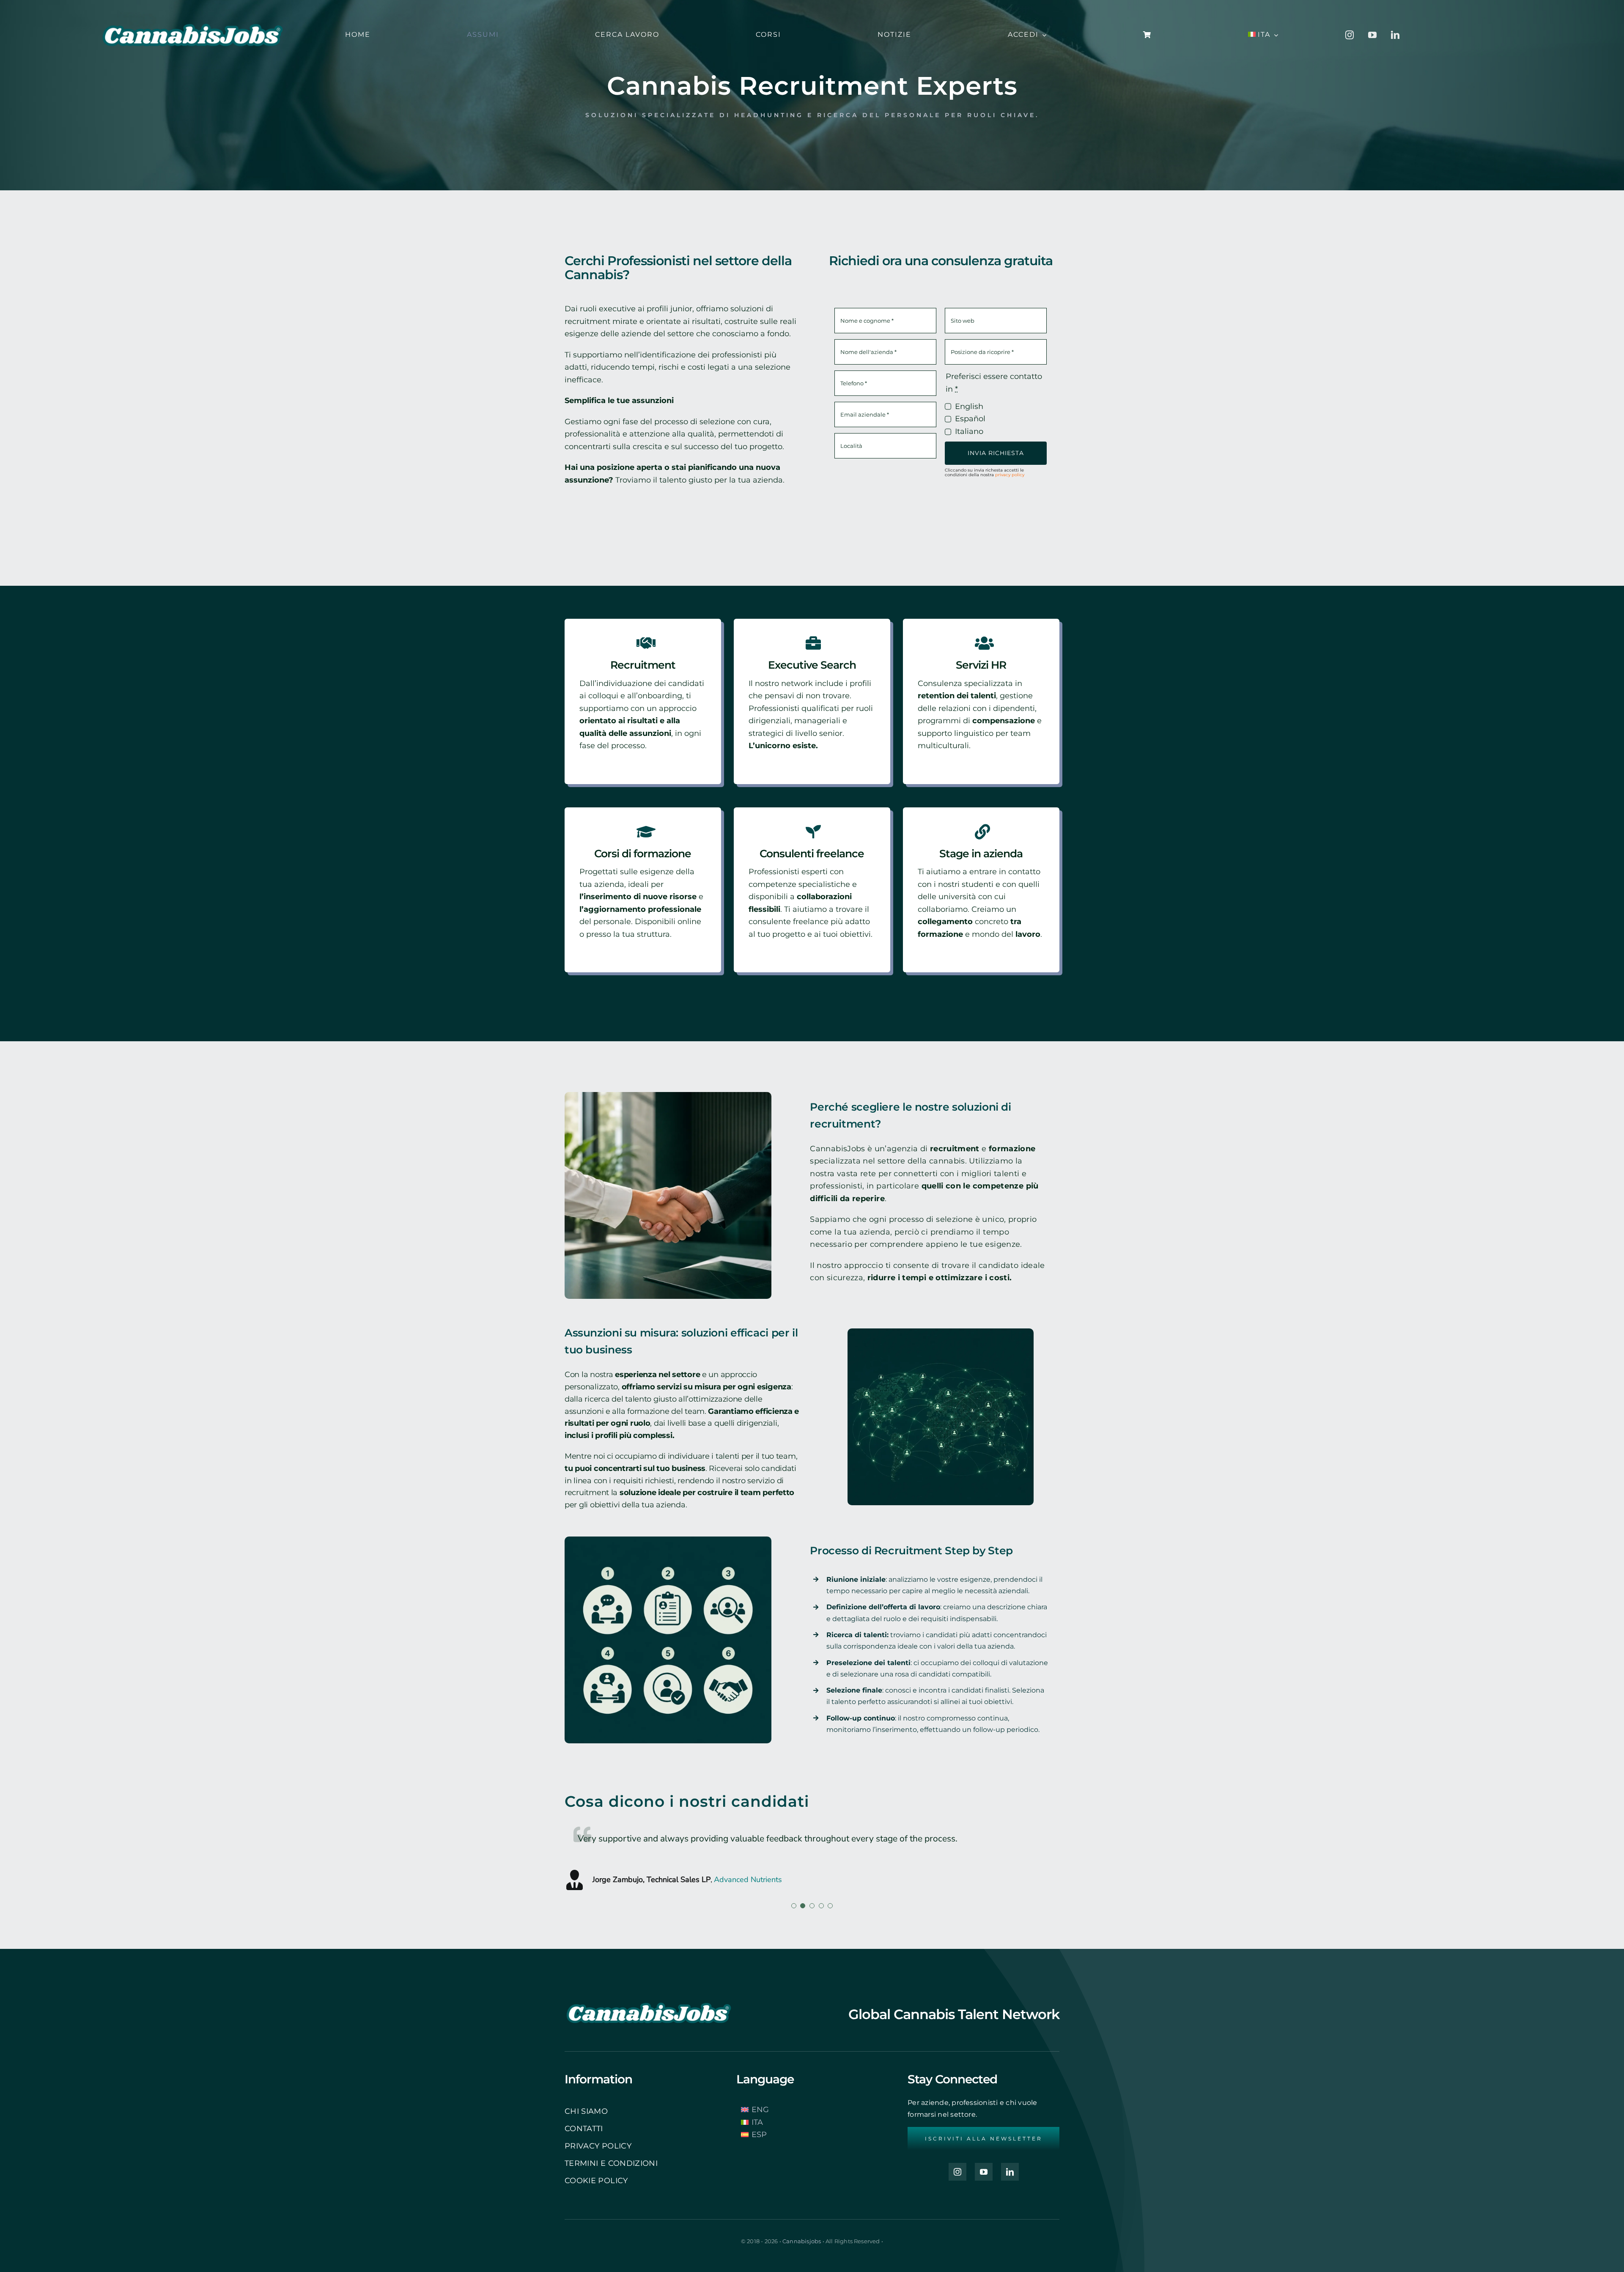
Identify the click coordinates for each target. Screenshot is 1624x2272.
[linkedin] (1395, 35)
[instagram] (1350, 35)
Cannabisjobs (802, 2241)
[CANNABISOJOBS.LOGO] (193, 10)
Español (970, 419)
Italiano (969, 431)
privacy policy (1010, 475)
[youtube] (1372, 35)
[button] (794, 1906)
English (969, 406)
